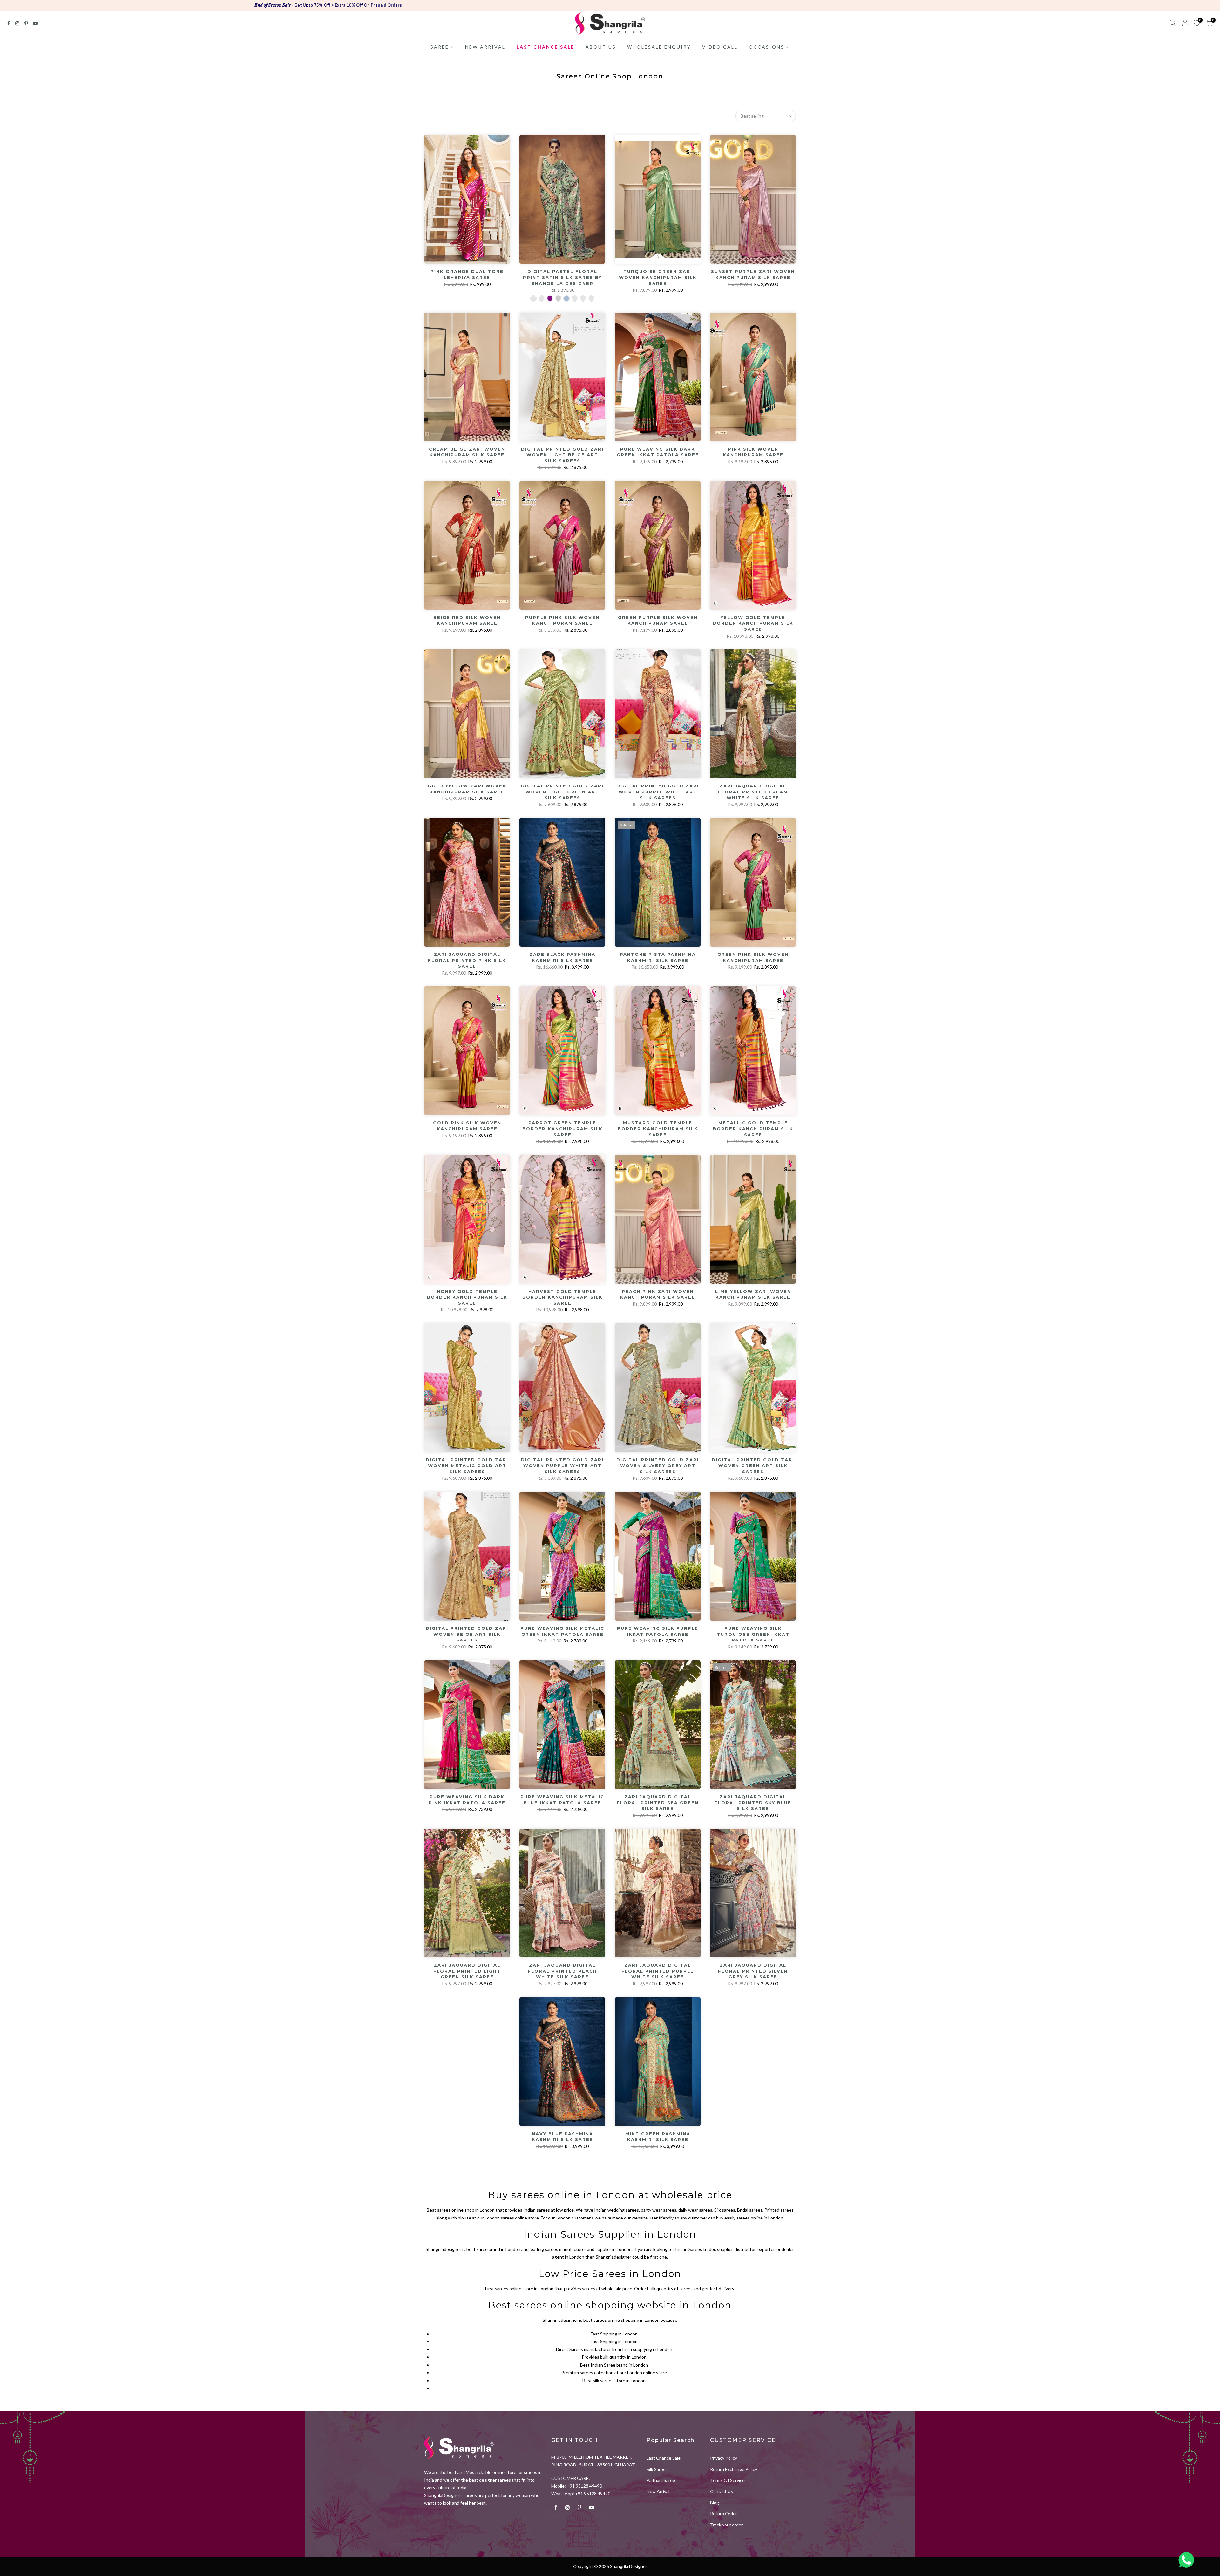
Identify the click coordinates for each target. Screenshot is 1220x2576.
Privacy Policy (724, 2458)
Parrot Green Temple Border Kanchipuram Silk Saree (563, 1128)
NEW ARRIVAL (485, 47)
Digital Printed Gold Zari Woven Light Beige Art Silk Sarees (562, 455)
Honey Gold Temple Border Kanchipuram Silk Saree (467, 1297)
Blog (715, 2502)
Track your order (726, 2525)
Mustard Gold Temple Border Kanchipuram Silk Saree (658, 1128)
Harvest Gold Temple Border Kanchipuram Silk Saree (563, 1297)
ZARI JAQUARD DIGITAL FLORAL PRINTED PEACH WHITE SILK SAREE (562, 1971)
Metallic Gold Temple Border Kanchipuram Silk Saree (753, 1128)
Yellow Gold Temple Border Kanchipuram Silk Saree (753, 623)
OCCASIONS (767, 47)
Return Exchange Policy (734, 2469)
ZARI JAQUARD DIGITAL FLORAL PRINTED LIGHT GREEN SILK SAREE (467, 1971)
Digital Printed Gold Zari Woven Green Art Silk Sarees (753, 1466)
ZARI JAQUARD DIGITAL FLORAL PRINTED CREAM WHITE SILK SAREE (753, 792)
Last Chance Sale (664, 2458)
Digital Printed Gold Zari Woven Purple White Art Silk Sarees (658, 792)
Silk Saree (656, 2469)
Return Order (724, 2514)
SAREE (440, 47)
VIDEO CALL (720, 47)
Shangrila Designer (629, 2566)
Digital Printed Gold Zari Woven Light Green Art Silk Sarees (562, 792)
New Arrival (658, 2491)
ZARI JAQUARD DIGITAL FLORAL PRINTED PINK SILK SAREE (467, 960)
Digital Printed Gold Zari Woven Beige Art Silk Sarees (467, 1634)
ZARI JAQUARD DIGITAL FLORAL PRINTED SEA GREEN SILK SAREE (658, 1802)
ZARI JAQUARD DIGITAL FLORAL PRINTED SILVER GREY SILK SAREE (753, 1971)
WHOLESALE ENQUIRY (659, 47)
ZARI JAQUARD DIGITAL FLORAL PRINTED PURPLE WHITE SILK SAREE (658, 1971)
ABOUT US (601, 47)
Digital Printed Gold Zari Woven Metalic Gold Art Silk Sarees (467, 1466)
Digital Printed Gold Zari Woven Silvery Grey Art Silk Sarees (658, 1466)
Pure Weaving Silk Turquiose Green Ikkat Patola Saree (753, 1634)
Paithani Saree (661, 2480)
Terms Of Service (727, 2480)
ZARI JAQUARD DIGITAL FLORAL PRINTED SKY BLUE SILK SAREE (753, 1802)
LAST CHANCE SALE (546, 47)
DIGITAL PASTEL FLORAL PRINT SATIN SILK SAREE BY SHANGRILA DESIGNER (562, 277)
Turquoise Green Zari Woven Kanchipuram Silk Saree (658, 277)
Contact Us (722, 2491)
